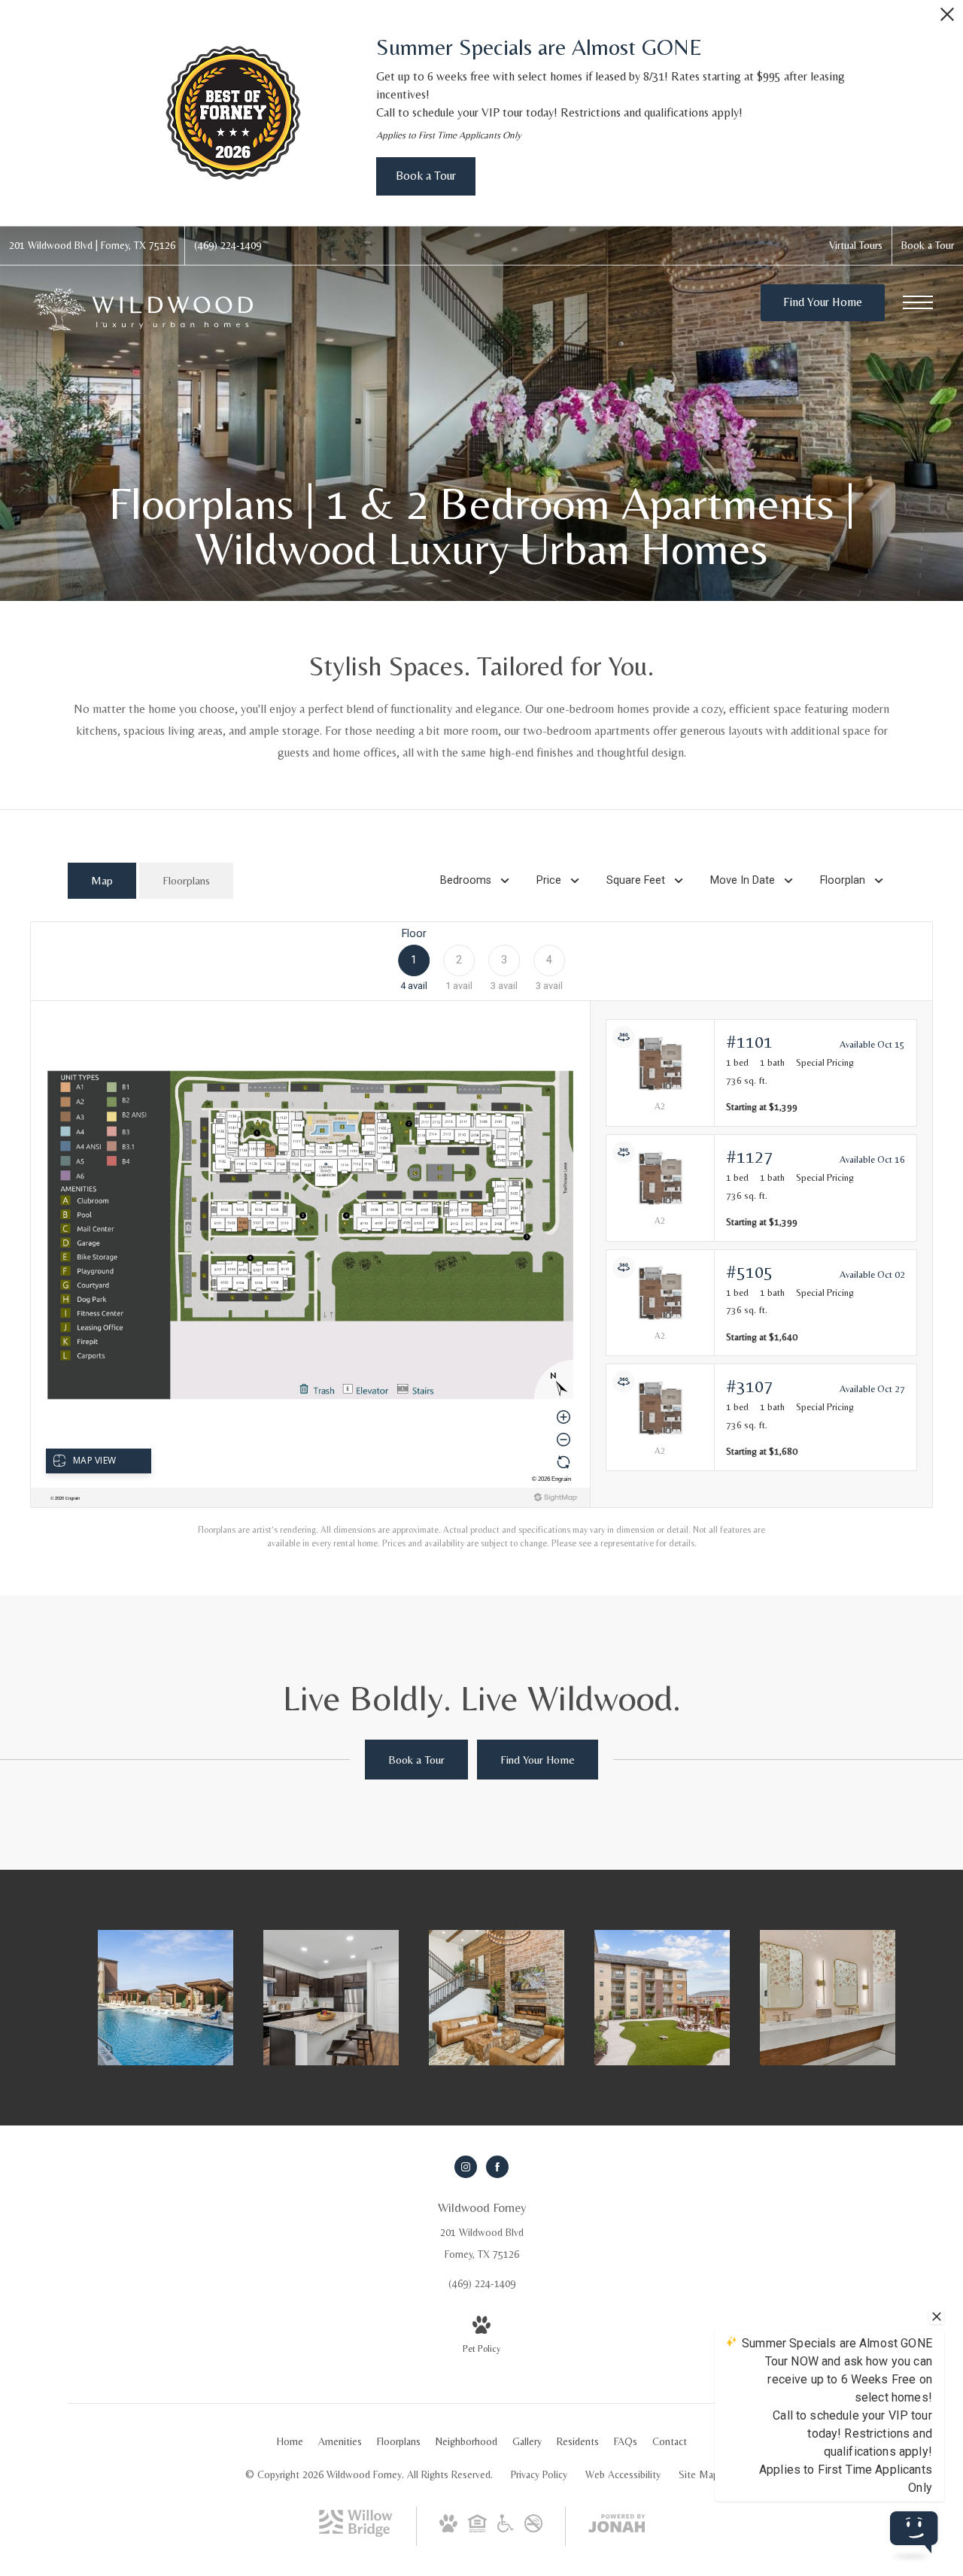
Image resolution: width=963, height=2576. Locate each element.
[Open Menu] (918, 302)
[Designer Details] (497, 1998)
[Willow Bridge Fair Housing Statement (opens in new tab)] (477, 2529)
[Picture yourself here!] (662, 1998)
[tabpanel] (481, 1236)
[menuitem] (290, 2442)
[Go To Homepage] (143, 309)
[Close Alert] (947, 18)
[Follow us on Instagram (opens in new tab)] (466, 2167)
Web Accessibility (623, 2474)
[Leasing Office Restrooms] (828, 1998)
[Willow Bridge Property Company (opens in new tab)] (356, 2533)
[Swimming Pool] (166, 1998)
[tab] (102, 881)
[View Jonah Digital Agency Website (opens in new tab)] (617, 2526)
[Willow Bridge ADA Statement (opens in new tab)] (506, 2529)
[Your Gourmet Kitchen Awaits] (331, 1998)
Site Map (699, 2474)
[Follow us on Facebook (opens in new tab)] (497, 2167)
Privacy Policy (539, 2474)
